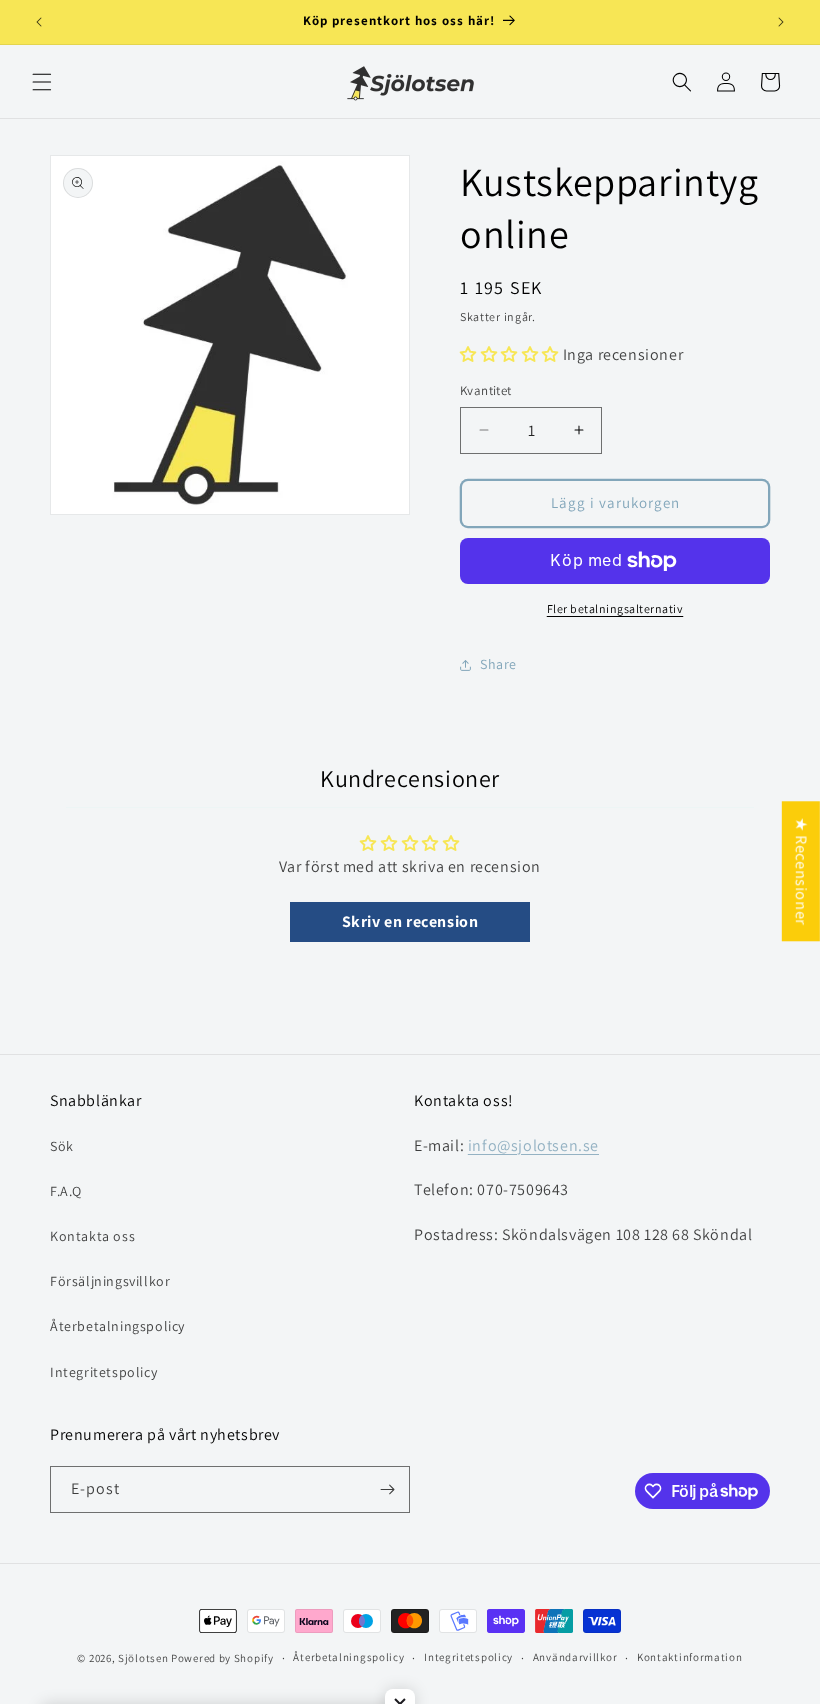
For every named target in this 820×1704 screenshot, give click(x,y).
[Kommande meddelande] (781, 22)
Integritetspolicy (103, 1372)
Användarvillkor (575, 1657)
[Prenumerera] (387, 1489)
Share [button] (498, 664)
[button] (42, 82)
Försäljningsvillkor (110, 1281)
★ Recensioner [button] (801, 871)
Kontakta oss (92, 1236)
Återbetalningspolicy (117, 1326)
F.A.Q (66, 1191)
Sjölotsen (143, 1658)
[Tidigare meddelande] (39, 22)
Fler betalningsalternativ (615, 608)
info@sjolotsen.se (533, 1145)
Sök (62, 1146)
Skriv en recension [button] (410, 921)
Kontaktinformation (690, 1657)
